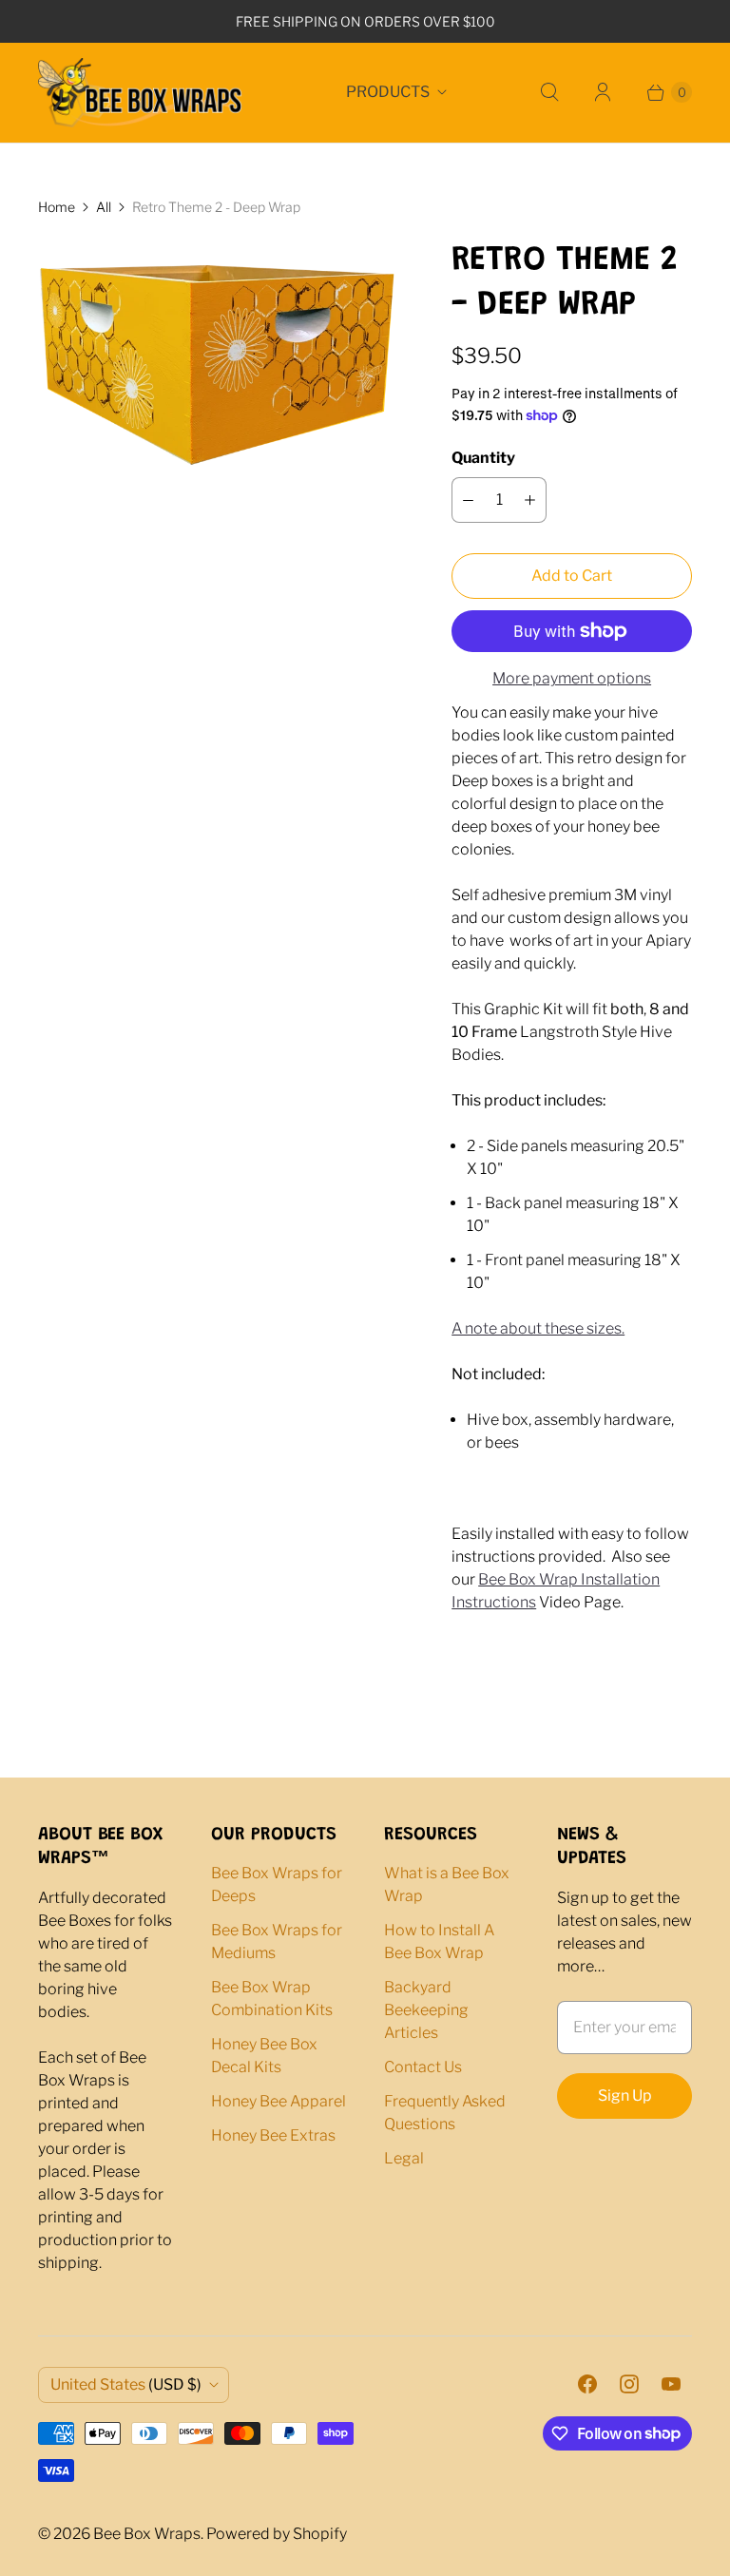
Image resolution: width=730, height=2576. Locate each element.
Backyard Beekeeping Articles (426, 2010)
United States (126, 2384)
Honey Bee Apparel (279, 2101)
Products (388, 92)
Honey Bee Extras (273, 2135)
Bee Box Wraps (147, 2534)
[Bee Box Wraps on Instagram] (629, 2384)
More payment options (572, 678)
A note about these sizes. (538, 1328)
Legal (404, 2158)
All (104, 207)
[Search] (549, 92)
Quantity (483, 458)
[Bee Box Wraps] (140, 93)
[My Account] (603, 92)
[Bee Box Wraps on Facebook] (587, 2384)
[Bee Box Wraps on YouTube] (671, 2384)
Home (57, 207)
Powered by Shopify (277, 2534)
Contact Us (423, 2067)
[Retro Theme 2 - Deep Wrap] (218, 375)
